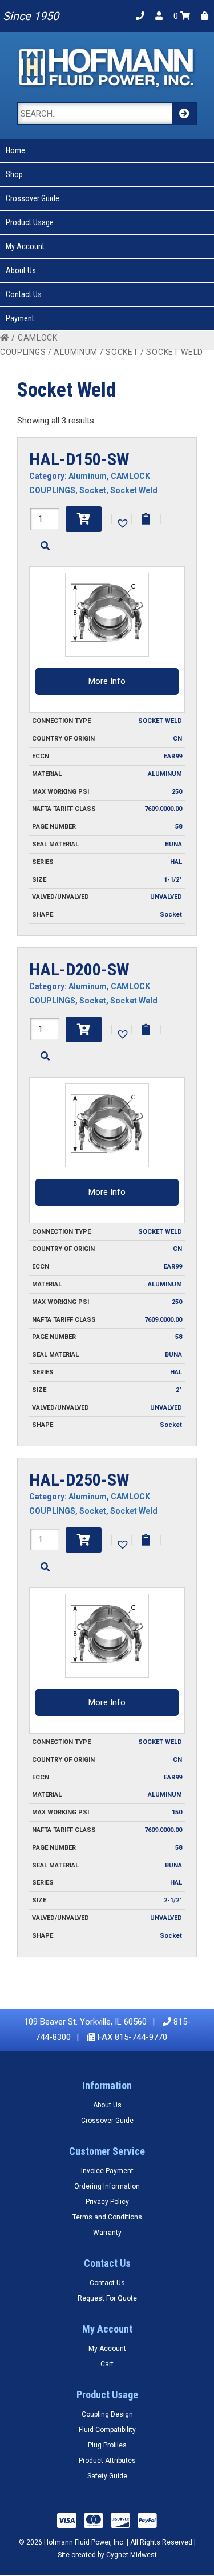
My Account (25, 246)
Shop (14, 174)
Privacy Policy (107, 2202)
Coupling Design (107, 2414)
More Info (107, 681)
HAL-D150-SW (79, 459)
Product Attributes (107, 2461)
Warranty (107, 2233)
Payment (20, 318)
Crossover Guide (33, 198)
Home (15, 150)
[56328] (84, 1029)
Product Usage (30, 222)
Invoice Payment (107, 2171)
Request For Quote (107, 2298)
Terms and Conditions (107, 2217)
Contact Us (24, 294)
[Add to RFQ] (146, 519)
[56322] (84, 519)
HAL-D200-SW (79, 969)
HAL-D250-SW (79, 1480)
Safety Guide (107, 2476)
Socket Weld (134, 490)
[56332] (84, 1540)
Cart (107, 2364)
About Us (21, 270)
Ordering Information (107, 2186)
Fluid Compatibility (107, 2430)
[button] (122, 522)
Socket (122, 352)
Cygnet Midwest (132, 2555)
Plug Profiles (107, 2445)
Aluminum (76, 352)
